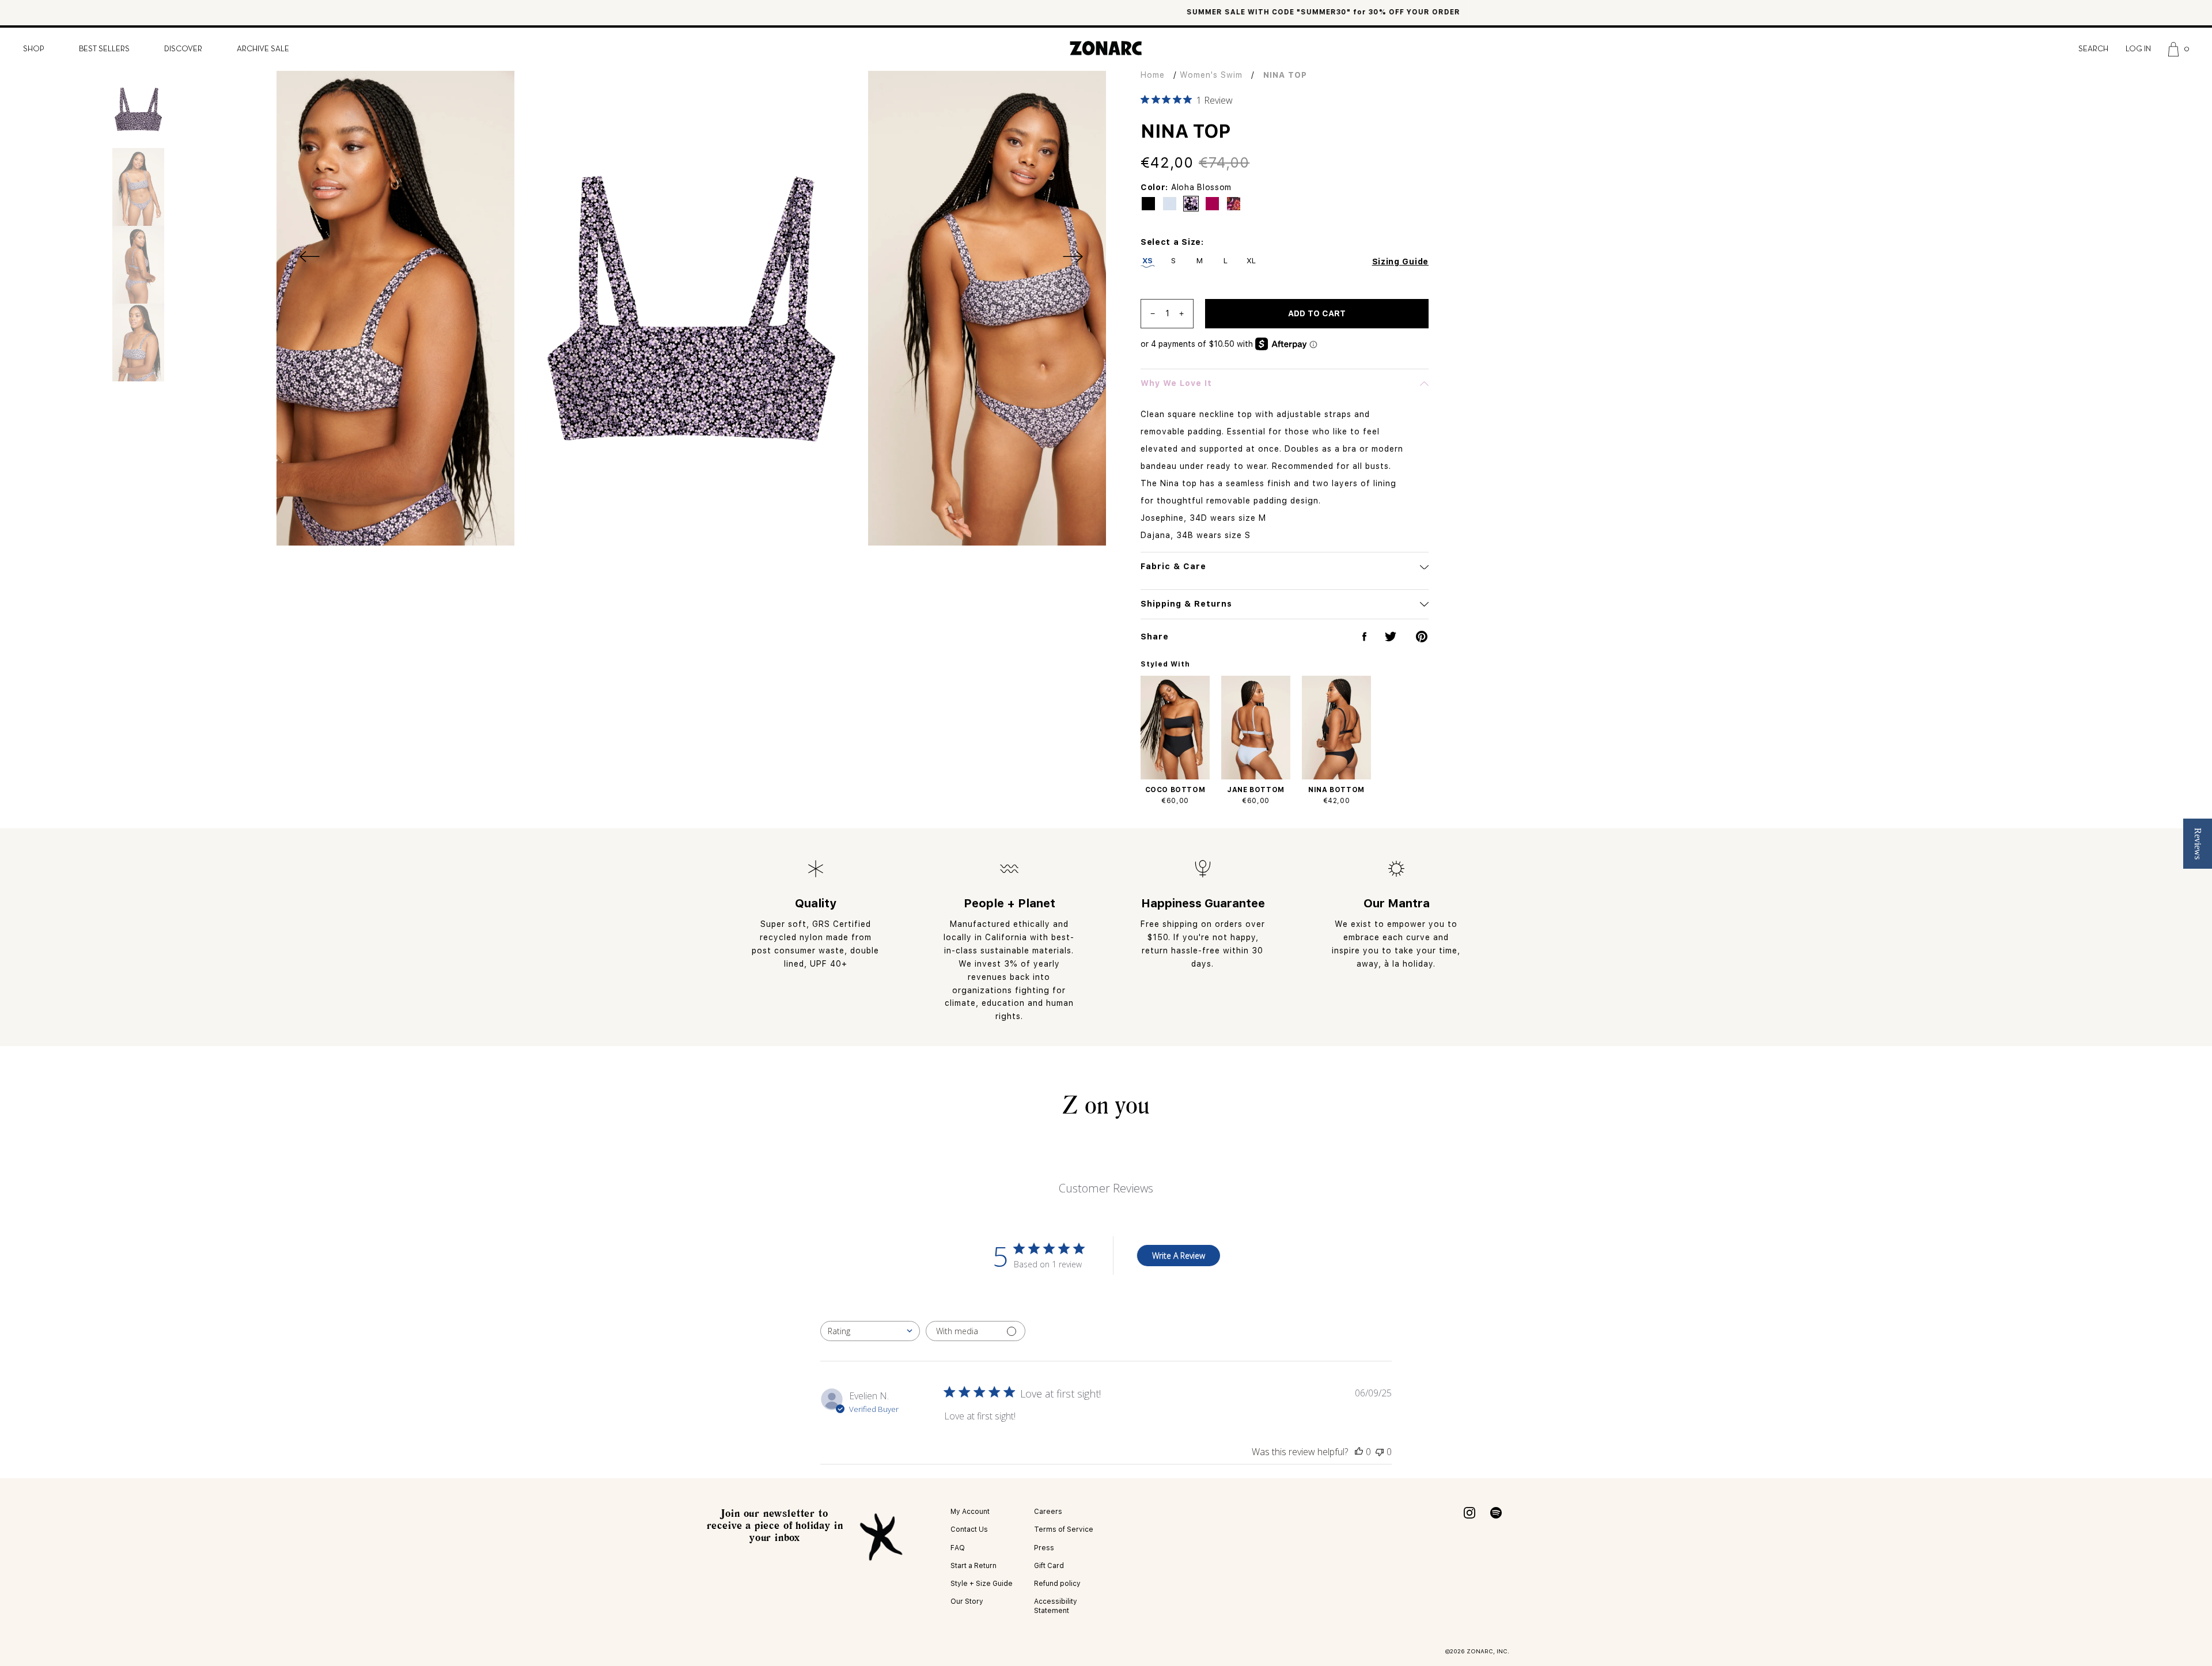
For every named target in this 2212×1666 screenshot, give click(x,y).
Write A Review (1179, 1256)
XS (1148, 261)
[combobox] (870, 1331)
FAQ (958, 1548)
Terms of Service (1064, 1529)
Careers (1048, 1512)
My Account (970, 1512)
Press (1044, 1548)
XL (1251, 261)
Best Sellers (104, 49)
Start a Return (974, 1566)
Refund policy (1057, 1584)
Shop (34, 49)
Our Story (967, 1601)
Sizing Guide (1400, 262)
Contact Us (969, 1529)
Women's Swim (1211, 75)
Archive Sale (263, 49)
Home (1153, 75)
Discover (183, 49)
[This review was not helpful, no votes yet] (1380, 1452)
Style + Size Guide (982, 1584)
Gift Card (1049, 1566)
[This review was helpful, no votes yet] (1359, 1452)
